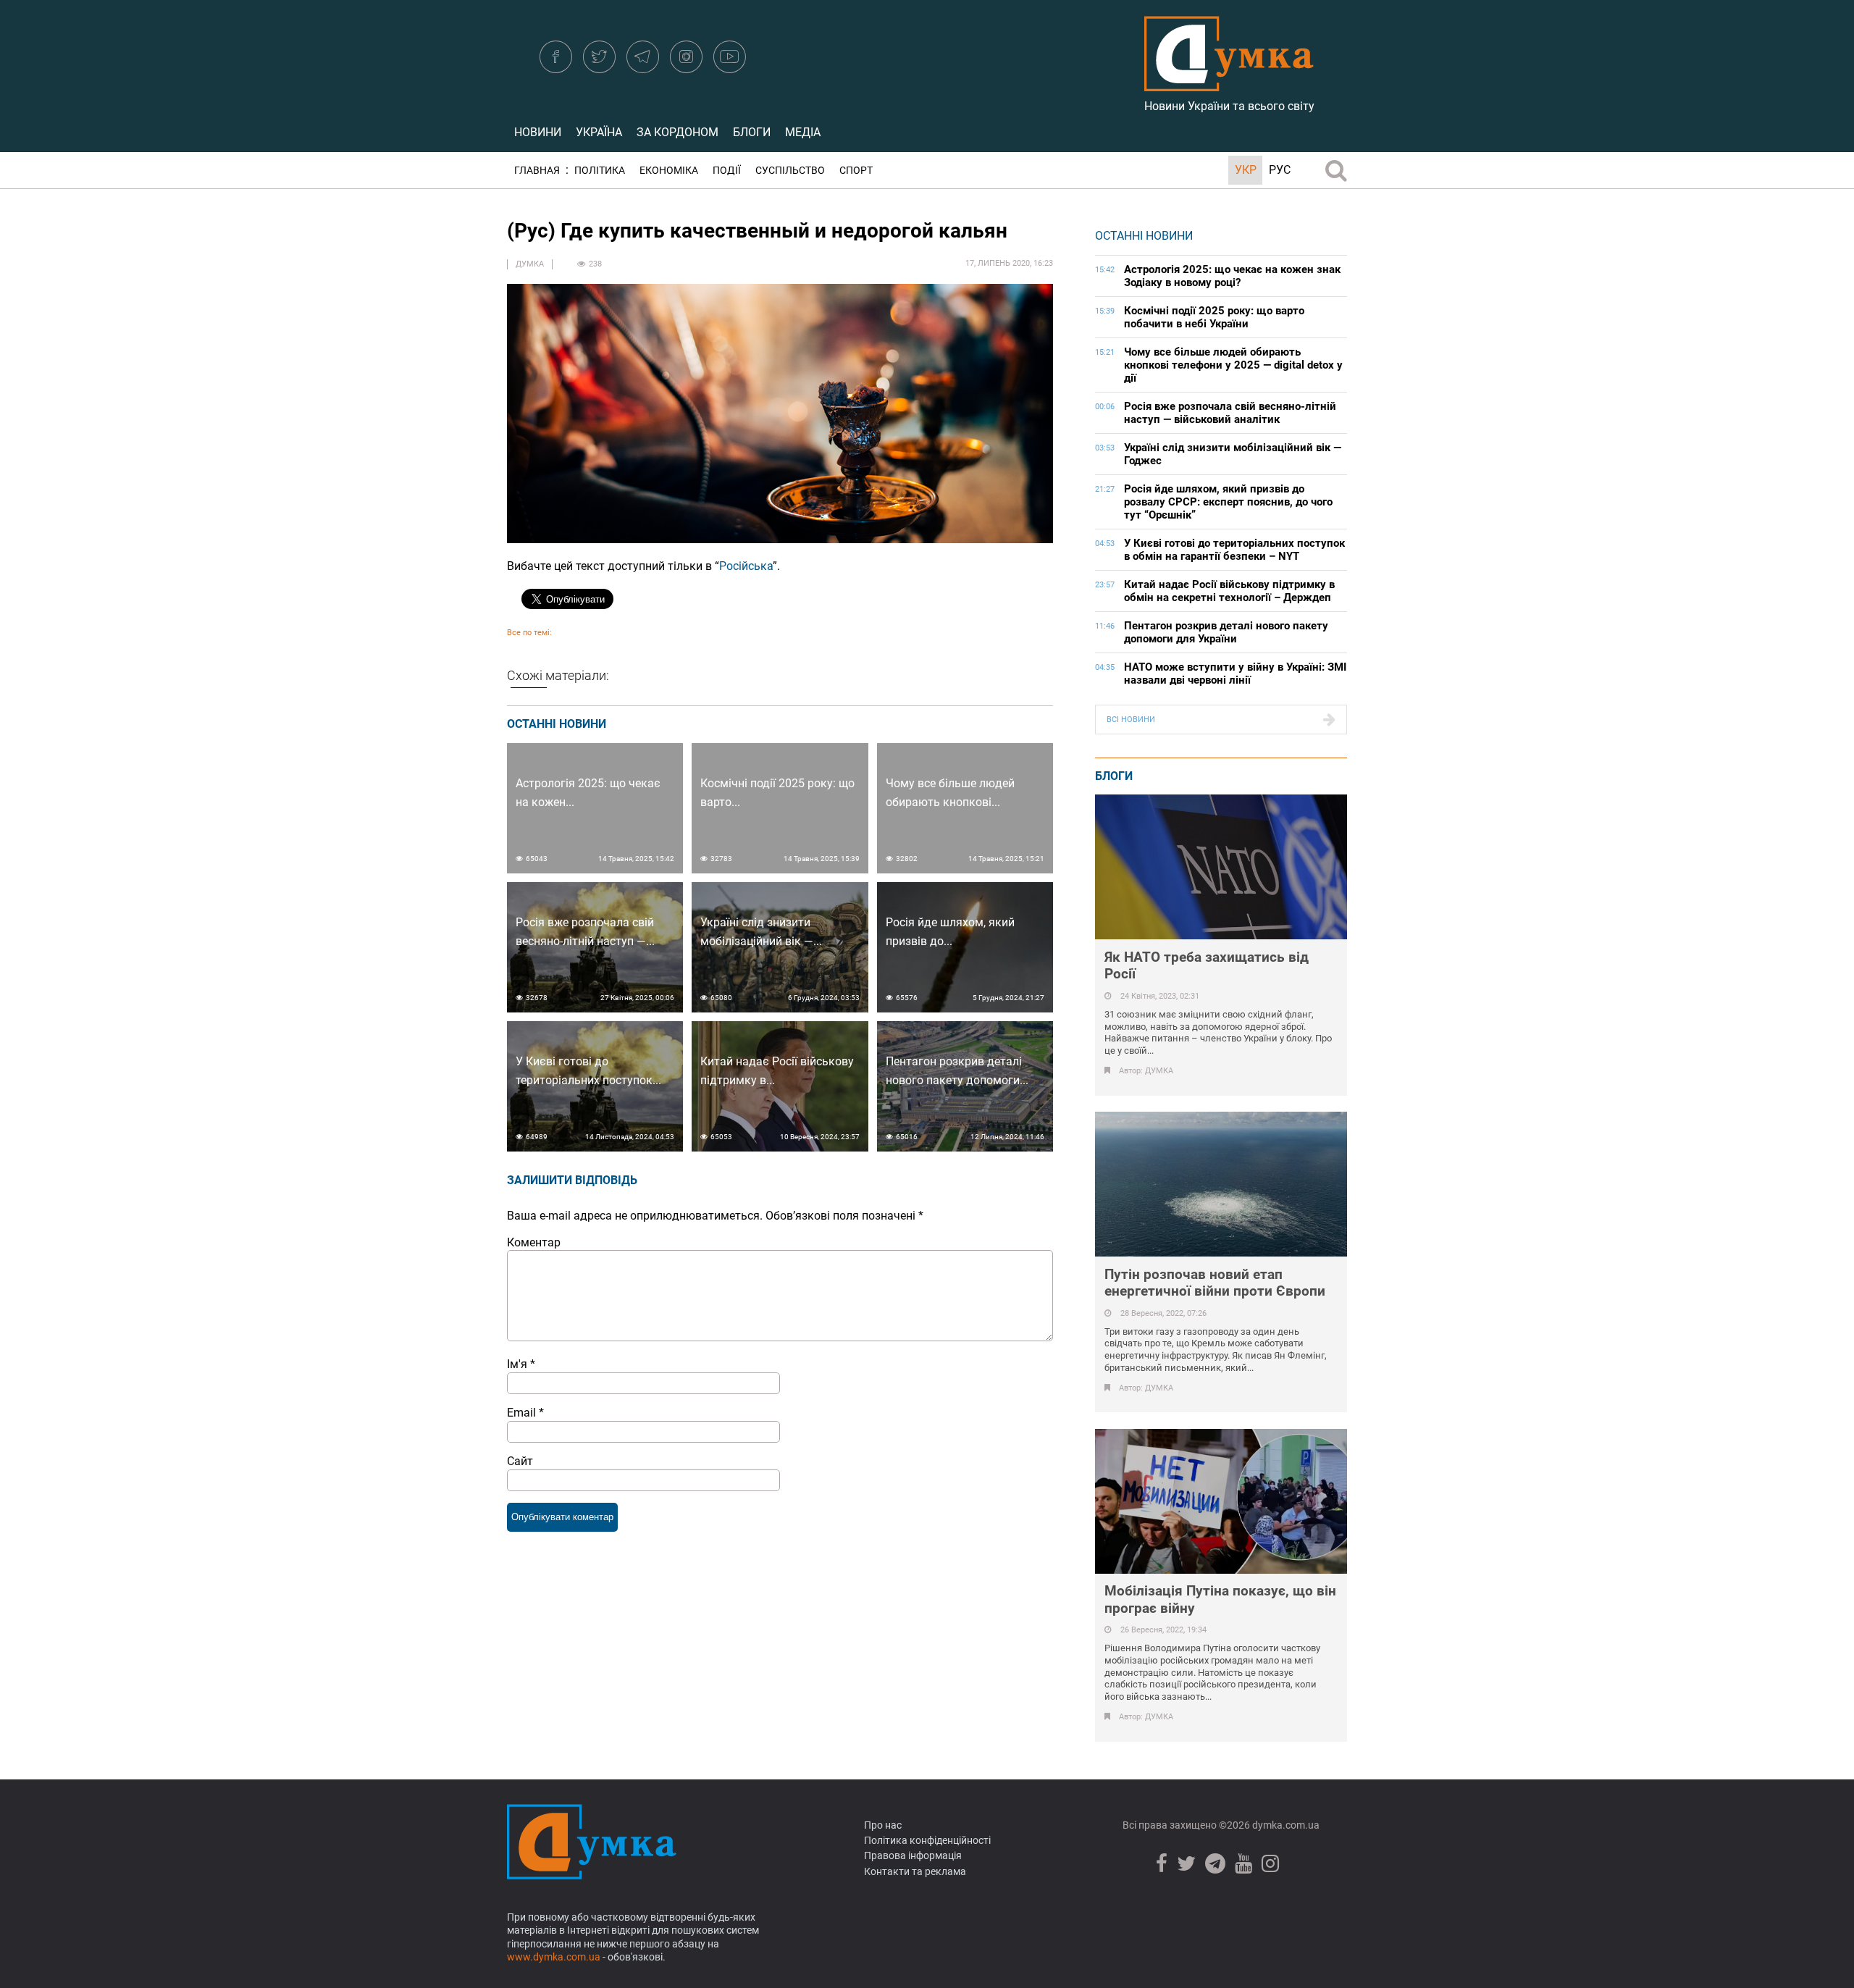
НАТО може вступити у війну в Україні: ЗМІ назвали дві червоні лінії (1235, 674)
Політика (600, 171)
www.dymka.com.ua (554, 1957)
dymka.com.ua (1285, 1825)
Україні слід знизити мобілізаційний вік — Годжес (1233, 454)
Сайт (520, 1461)
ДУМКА (530, 264)
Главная (537, 171)
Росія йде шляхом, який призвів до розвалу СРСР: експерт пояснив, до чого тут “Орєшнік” (1228, 502)
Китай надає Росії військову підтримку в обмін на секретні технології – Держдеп (1229, 591)
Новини (538, 132)
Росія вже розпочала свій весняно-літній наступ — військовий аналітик (1230, 413)
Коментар (534, 1242)
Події (727, 171)
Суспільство (790, 171)
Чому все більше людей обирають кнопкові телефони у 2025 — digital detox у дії (1233, 365)
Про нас (883, 1825)
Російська (746, 566)
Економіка (669, 171)
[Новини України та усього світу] (1229, 83)
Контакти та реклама (915, 1871)
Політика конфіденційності (927, 1840)
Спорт (856, 171)
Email (525, 1413)
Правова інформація (913, 1855)
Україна (599, 132)
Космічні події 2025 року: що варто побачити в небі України (1214, 317)
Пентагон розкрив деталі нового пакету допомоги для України (1226, 632)
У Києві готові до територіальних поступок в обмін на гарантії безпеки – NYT (1234, 550)
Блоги (752, 132)
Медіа (803, 132)
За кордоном (678, 132)
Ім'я (521, 1364)
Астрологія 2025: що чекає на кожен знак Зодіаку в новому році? (1232, 276)
